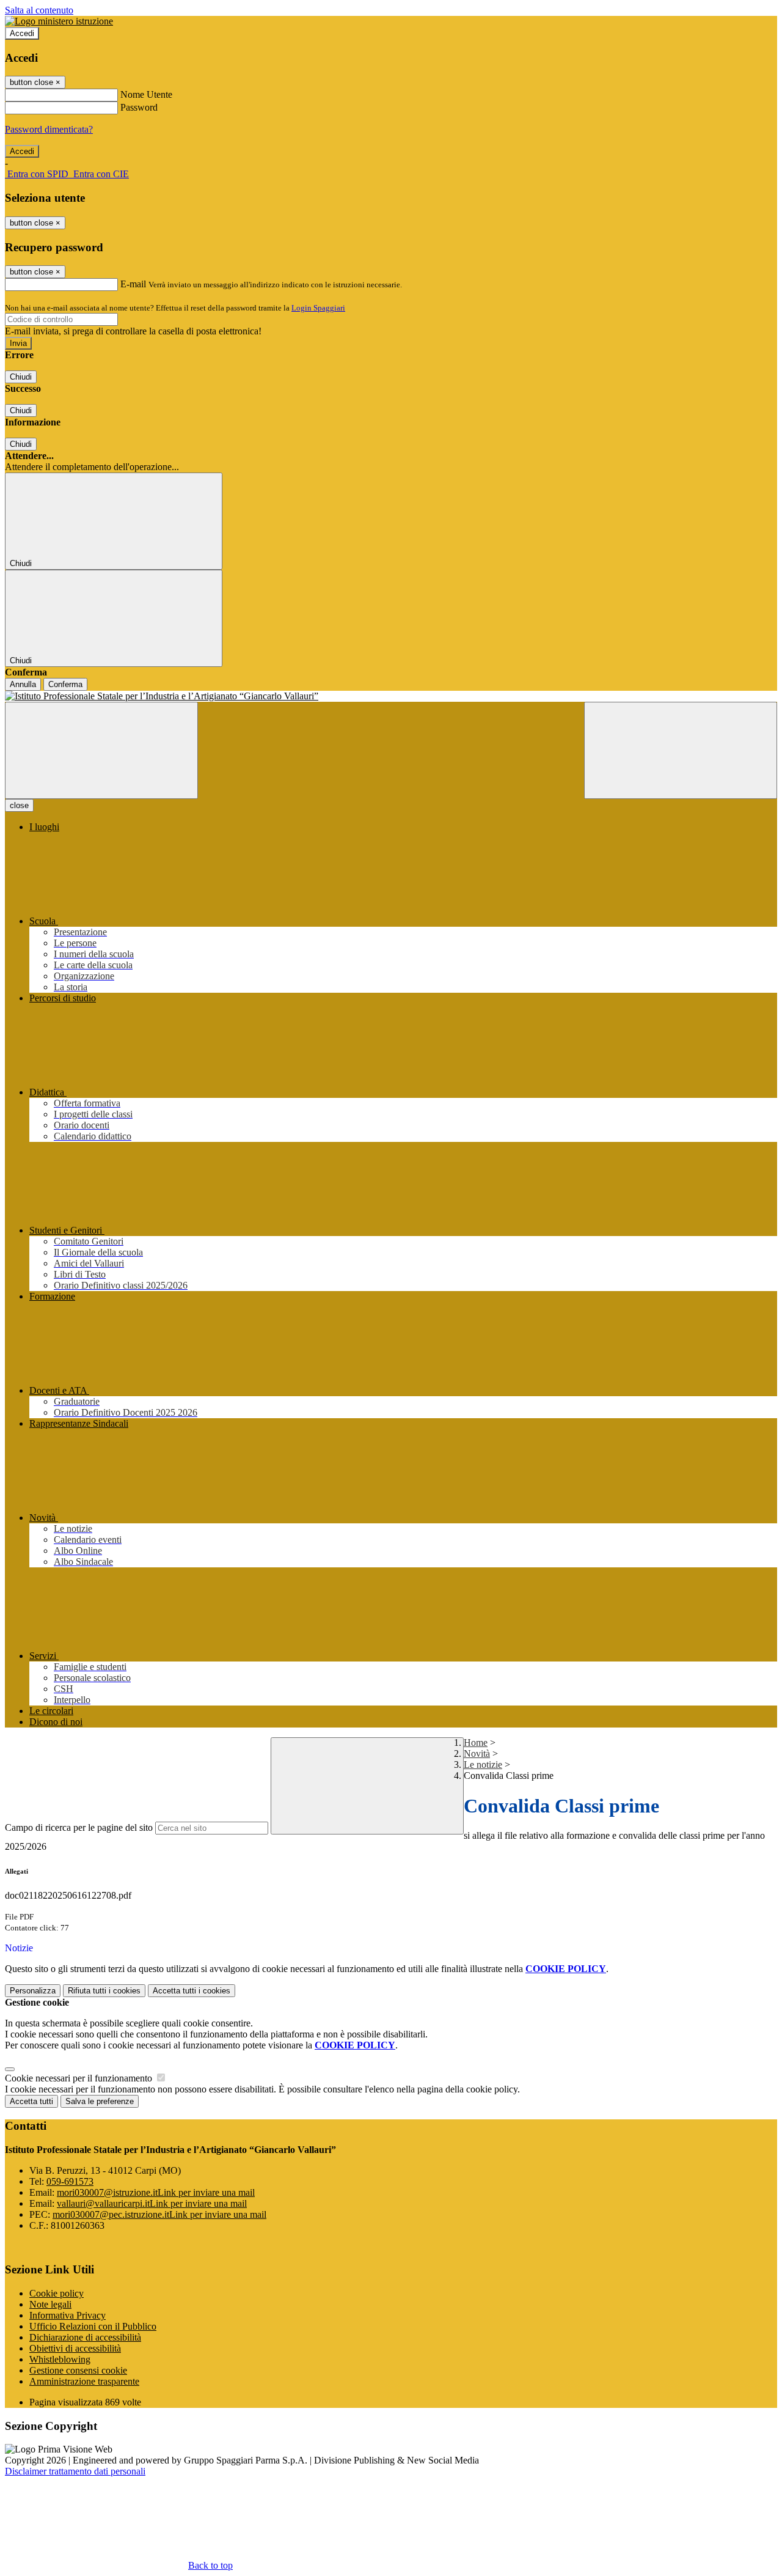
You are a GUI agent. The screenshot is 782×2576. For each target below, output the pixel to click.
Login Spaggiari (318, 308)
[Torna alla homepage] (391, 696)
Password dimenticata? (49, 129)
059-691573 (70, 2181)
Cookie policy (57, 2293)
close (19, 805)
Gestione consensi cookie (78, 2370)
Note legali (50, 2304)
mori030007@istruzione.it (156, 2192)
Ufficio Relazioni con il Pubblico (93, 2326)
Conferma (65, 684)
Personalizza (33, 1991)
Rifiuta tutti (104, 1991)
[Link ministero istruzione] (59, 21)
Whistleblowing (60, 2359)
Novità (477, 1754)
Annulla (23, 684)
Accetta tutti (192, 1991)
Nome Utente (146, 94)
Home (476, 1742)
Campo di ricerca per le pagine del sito (79, 1827)
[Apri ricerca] (681, 750)
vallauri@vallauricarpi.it (152, 2203)
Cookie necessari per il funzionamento (80, 2078)
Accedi (22, 33)
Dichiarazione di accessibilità (85, 2337)
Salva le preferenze (100, 2101)
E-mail (133, 284)
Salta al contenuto (39, 10)
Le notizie (483, 1765)
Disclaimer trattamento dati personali (75, 2471)
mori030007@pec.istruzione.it (159, 2214)
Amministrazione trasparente (84, 2381)
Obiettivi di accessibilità (75, 2348)
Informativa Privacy (68, 2315)
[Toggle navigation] (101, 750)
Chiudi (21, 377)
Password (139, 107)
